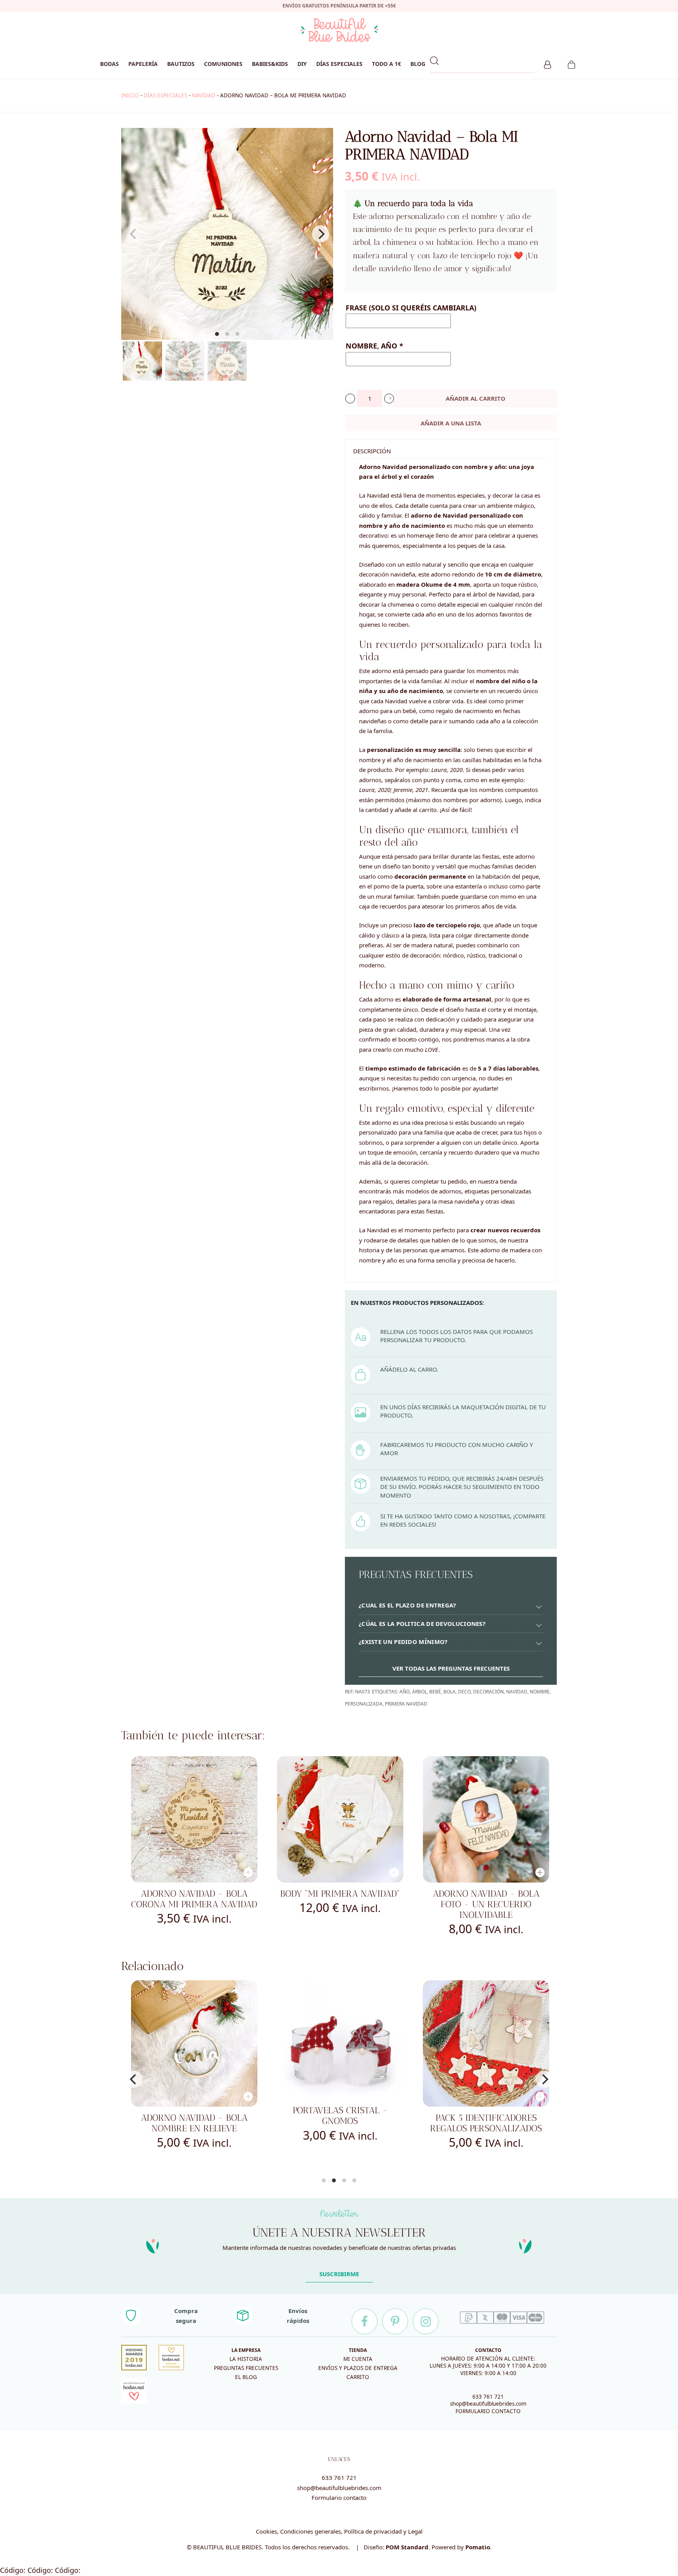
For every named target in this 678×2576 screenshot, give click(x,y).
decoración (488, 1692)
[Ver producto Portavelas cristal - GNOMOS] (196, 2040)
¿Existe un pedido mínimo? (403, 1642)
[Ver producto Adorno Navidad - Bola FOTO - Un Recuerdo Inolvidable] (486, 1819)
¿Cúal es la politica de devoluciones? (422, 1624)
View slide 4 (354, 2180)
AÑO (405, 1692)
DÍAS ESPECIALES (165, 95)
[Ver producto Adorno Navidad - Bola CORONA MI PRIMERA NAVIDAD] (194, 1819)
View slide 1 (217, 334)
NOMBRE (540, 1692)
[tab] (451, 1606)
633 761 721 (488, 2397)
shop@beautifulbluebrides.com (488, 2404)
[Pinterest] (395, 2321)
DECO (464, 1692)
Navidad (517, 1692)
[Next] (321, 234)
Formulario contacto (339, 2498)
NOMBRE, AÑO (374, 346)
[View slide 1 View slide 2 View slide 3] (227, 234)
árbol (419, 1692)
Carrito (358, 2377)
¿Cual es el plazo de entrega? (407, 1605)
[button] (350, 399)
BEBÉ (435, 1692)
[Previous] (134, 2079)
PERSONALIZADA (364, 1704)
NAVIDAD (204, 95)
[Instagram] (426, 2321)
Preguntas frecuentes (246, 2368)
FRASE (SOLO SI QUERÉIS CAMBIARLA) (411, 308)
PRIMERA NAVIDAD (406, 1704)
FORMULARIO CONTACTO (488, 2411)
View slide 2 (227, 334)
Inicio (130, 95)
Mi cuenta (358, 2359)
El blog (246, 2377)
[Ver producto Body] (340, 1819)
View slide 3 (237, 334)
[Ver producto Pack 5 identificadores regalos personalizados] (342, 2043)
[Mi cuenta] (548, 64)
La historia (246, 2359)
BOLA (449, 1692)
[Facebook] (365, 2321)
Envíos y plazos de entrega (358, 2368)
